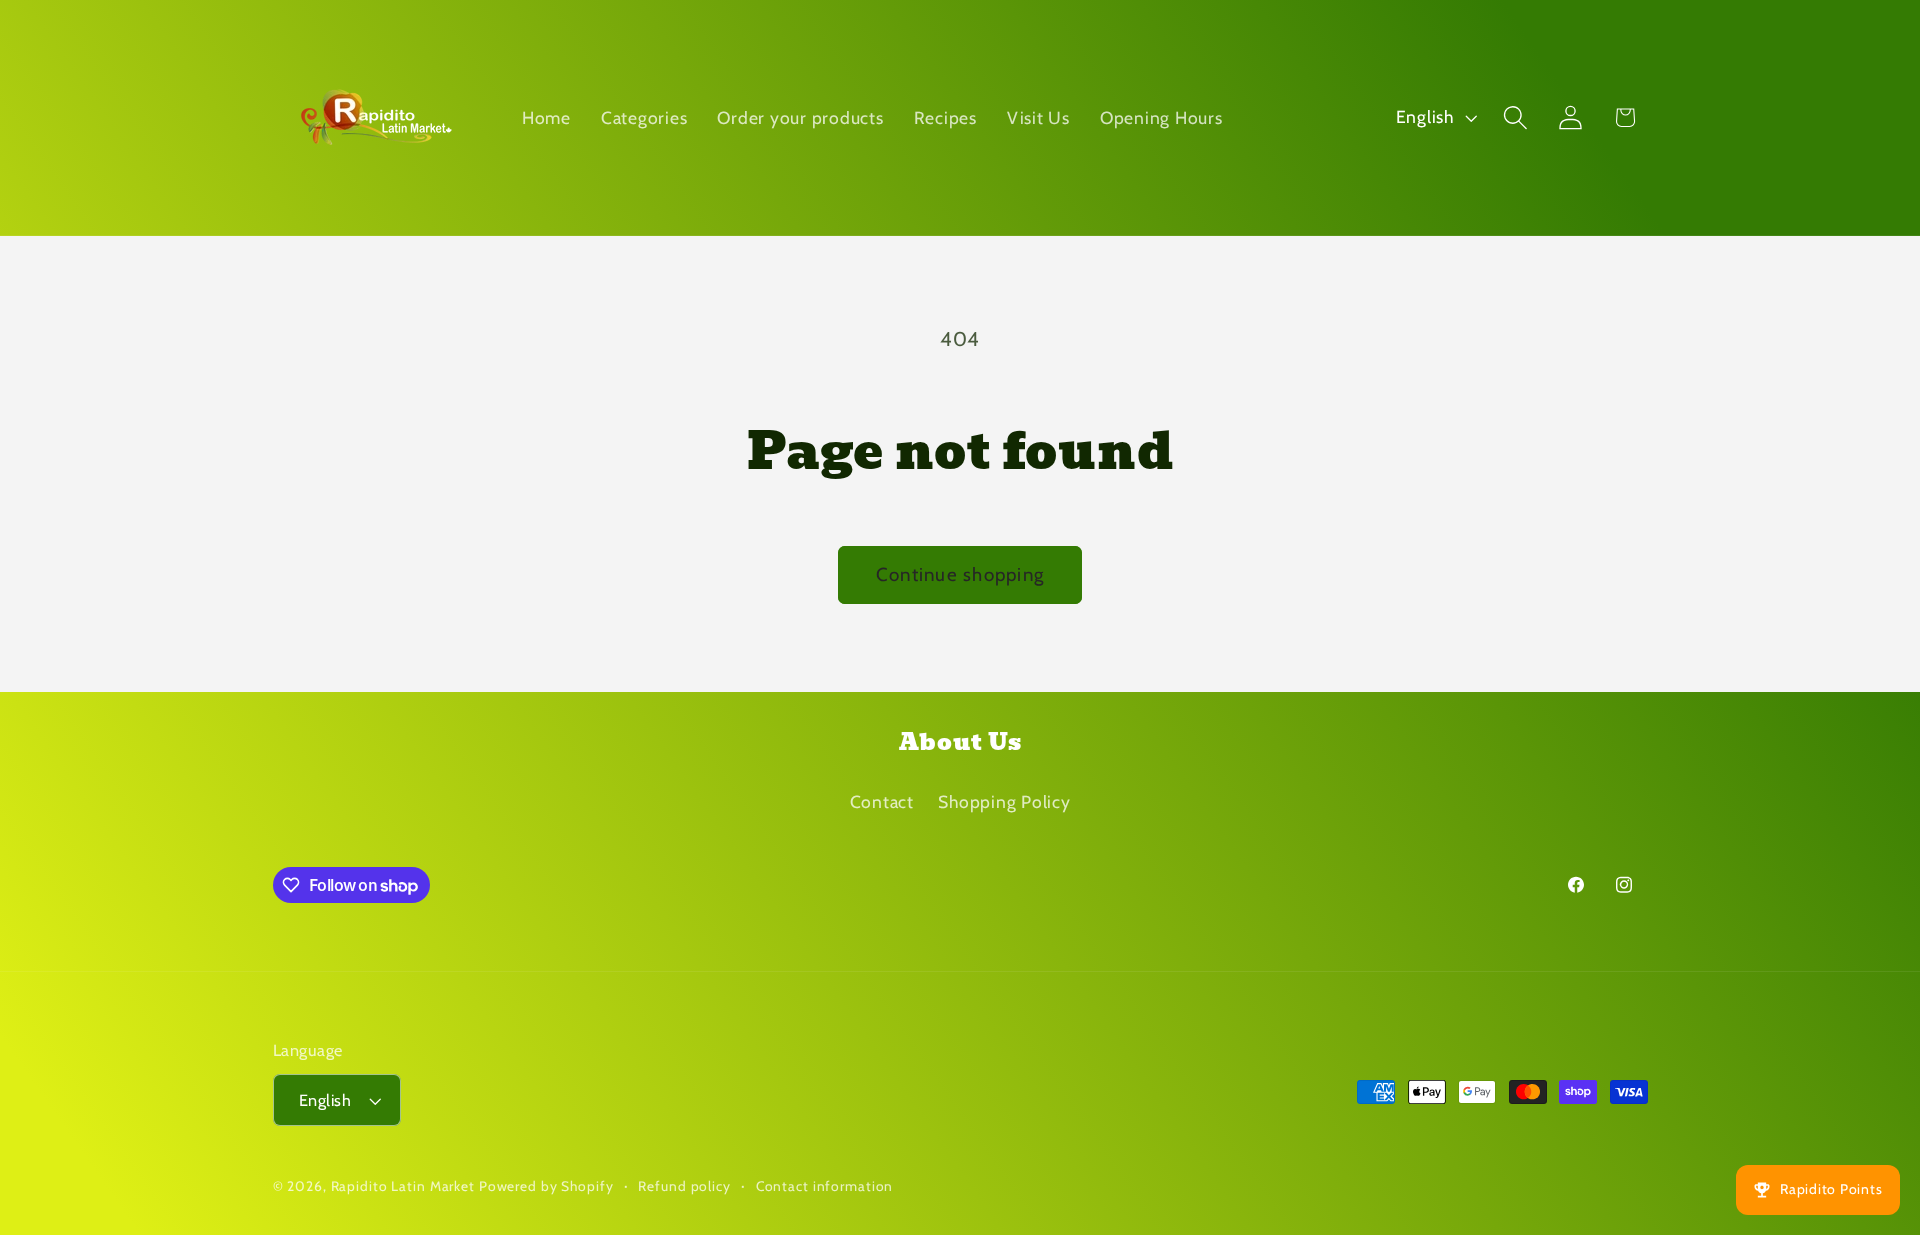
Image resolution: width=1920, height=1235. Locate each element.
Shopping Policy (1004, 801)
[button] (1515, 117)
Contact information (825, 1186)
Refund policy (684, 1186)
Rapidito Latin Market (403, 1186)
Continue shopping (960, 574)
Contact (882, 801)
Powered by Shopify (546, 1186)
